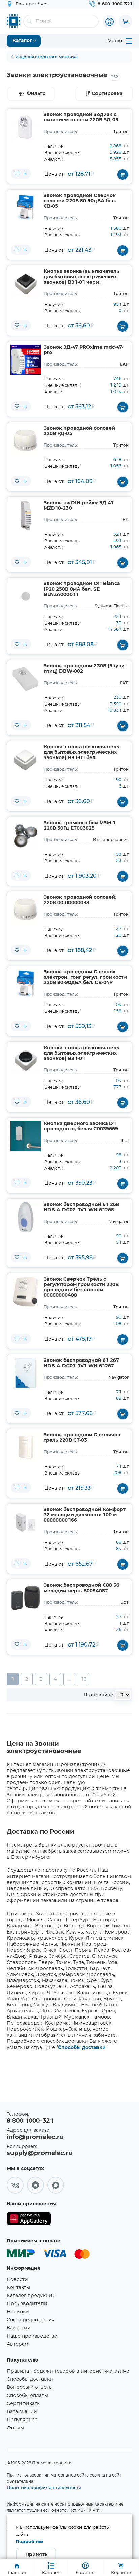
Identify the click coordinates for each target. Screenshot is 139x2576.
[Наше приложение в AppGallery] (29, 2220)
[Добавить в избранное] (17, 174)
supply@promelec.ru (40, 2153)
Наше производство (32, 2336)
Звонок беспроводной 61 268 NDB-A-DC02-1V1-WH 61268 (81, 1207)
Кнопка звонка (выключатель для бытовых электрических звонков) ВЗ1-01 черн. (81, 277)
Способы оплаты (27, 2396)
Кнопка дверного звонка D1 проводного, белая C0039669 (81, 1126)
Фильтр (36, 94)
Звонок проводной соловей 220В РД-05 (79, 431)
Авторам (18, 2344)
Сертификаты (24, 2404)
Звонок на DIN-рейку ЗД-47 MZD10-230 (79, 506)
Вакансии (19, 2328)
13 (84, 1679)
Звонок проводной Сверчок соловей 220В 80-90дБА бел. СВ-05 (80, 201)
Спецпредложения (31, 2320)
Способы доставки (82, 2048)
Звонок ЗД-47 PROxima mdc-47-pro (84, 350)
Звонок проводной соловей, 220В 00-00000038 (80, 900)
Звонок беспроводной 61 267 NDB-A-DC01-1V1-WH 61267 (81, 1363)
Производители (27, 2304)
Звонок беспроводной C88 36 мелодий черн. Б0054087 (81, 1588)
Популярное (22, 2420)
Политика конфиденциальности (44, 2487)
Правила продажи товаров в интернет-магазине (68, 2371)
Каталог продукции (31, 2296)
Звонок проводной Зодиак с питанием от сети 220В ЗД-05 (81, 117)
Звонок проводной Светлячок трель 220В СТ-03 (82, 1438)
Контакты (18, 2288)
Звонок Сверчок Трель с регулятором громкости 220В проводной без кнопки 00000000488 (81, 1287)
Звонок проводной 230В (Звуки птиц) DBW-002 (84, 669)
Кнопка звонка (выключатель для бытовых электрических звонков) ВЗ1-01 (81, 1053)
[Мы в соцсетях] (15, 2185)
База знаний (22, 2412)
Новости (17, 2280)
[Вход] (109, 22)
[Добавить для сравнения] (25, 174)
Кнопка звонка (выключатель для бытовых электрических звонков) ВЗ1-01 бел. (81, 752)
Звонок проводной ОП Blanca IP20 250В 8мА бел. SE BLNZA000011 (82, 589)
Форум (15, 2428)
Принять (36, 2555)
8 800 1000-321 (30, 2121)
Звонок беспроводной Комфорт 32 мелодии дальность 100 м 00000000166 (85, 1515)
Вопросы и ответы (30, 2387)
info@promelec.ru (35, 2137)
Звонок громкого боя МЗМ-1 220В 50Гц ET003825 (80, 826)
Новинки (18, 2312)
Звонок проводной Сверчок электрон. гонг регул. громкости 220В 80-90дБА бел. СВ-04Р (85, 977)
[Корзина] (126, 21)
